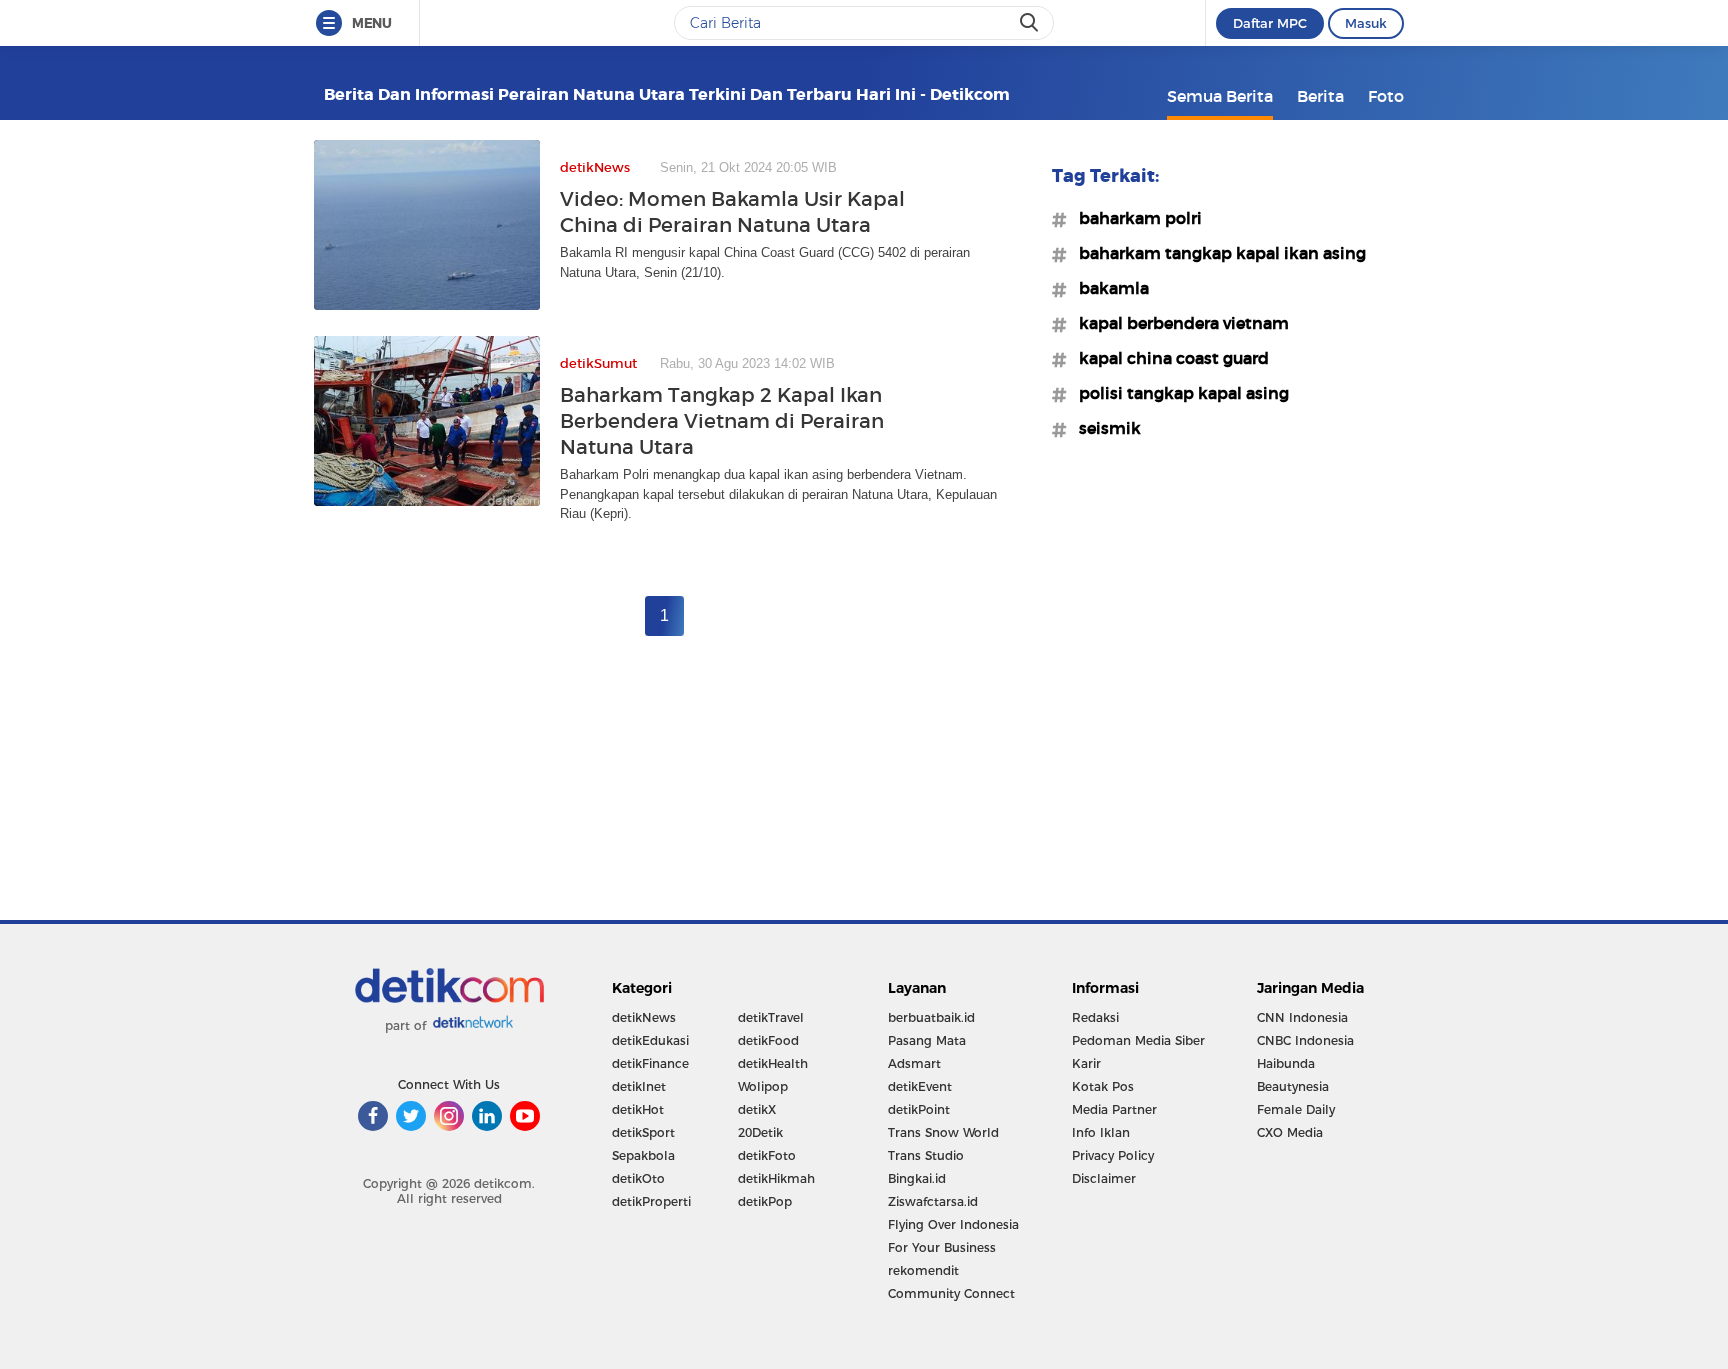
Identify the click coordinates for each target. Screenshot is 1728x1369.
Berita (1320, 96)
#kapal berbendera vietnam (1178, 323)
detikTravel (771, 1017)
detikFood (768, 1040)
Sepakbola (643, 1155)
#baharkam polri (1134, 218)
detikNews (644, 1017)
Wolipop (763, 1086)
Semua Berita (1220, 96)
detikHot (638, 1109)
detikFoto (767, 1155)
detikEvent (920, 1086)
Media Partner (1114, 1109)
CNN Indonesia (1302, 1017)
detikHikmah (776, 1178)
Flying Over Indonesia (953, 1224)
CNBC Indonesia (1305, 1040)
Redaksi (1095, 1017)
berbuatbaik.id (931, 1017)
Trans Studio (926, 1155)
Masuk (1366, 23)
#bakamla (1108, 288)
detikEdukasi (650, 1040)
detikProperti (651, 1201)
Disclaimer (1104, 1178)
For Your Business (942, 1247)
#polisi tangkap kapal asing (1178, 393)
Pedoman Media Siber (1138, 1040)
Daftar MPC (1270, 23)
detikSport (643, 1132)
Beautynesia (1293, 1086)
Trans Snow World (943, 1132)
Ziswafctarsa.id (933, 1201)
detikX (757, 1109)
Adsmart (914, 1063)
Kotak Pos (1103, 1086)
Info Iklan (1101, 1132)
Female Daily (1296, 1109)
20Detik (760, 1132)
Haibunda (1286, 1063)
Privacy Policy (1113, 1155)
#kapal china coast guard (1168, 358)
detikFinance (650, 1063)
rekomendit (923, 1270)
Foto (1386, 96)
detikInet (639, 1086)
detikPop (765, 1201)
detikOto (638, 1178)
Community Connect (951, 1293)
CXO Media (1290, 1132)
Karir (1086, 1063)
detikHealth (773, 1063)
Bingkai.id (917, 1178)
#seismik (1104, 428)
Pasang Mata (927, 1040)
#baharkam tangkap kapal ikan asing (1216, 253)
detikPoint (919, 1109)
